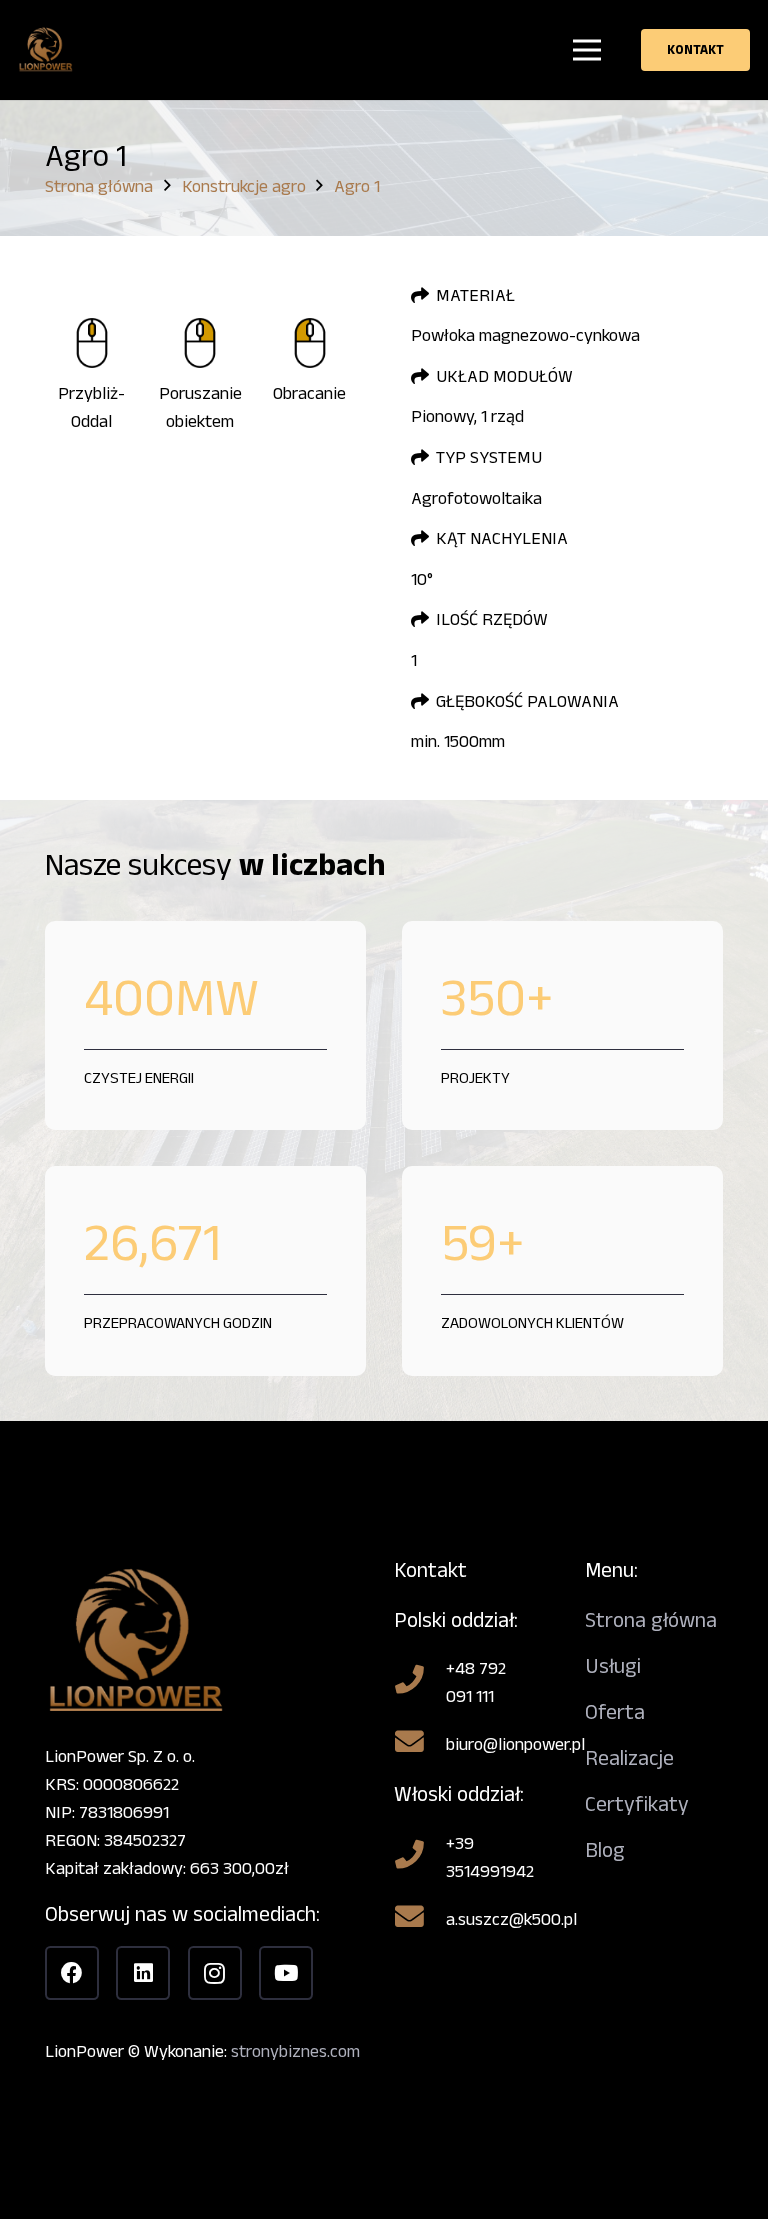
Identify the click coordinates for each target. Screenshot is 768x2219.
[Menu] (587, 50)
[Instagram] (215, 1973)
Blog (605, 1849)
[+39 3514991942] (420, 1857)
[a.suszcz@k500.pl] (420, 1919)
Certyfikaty (637, 1803)
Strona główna (651, 1619)
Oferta (615, 1711)
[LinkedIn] (143, 1973)
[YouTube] (286, 1973)
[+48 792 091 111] (420, 1682)
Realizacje (629, 1757)
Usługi (613, 1665)
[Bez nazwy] (45, 50)
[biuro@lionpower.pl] (420, 1744)
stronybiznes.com (295, 2051)
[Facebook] (72, 1973)
